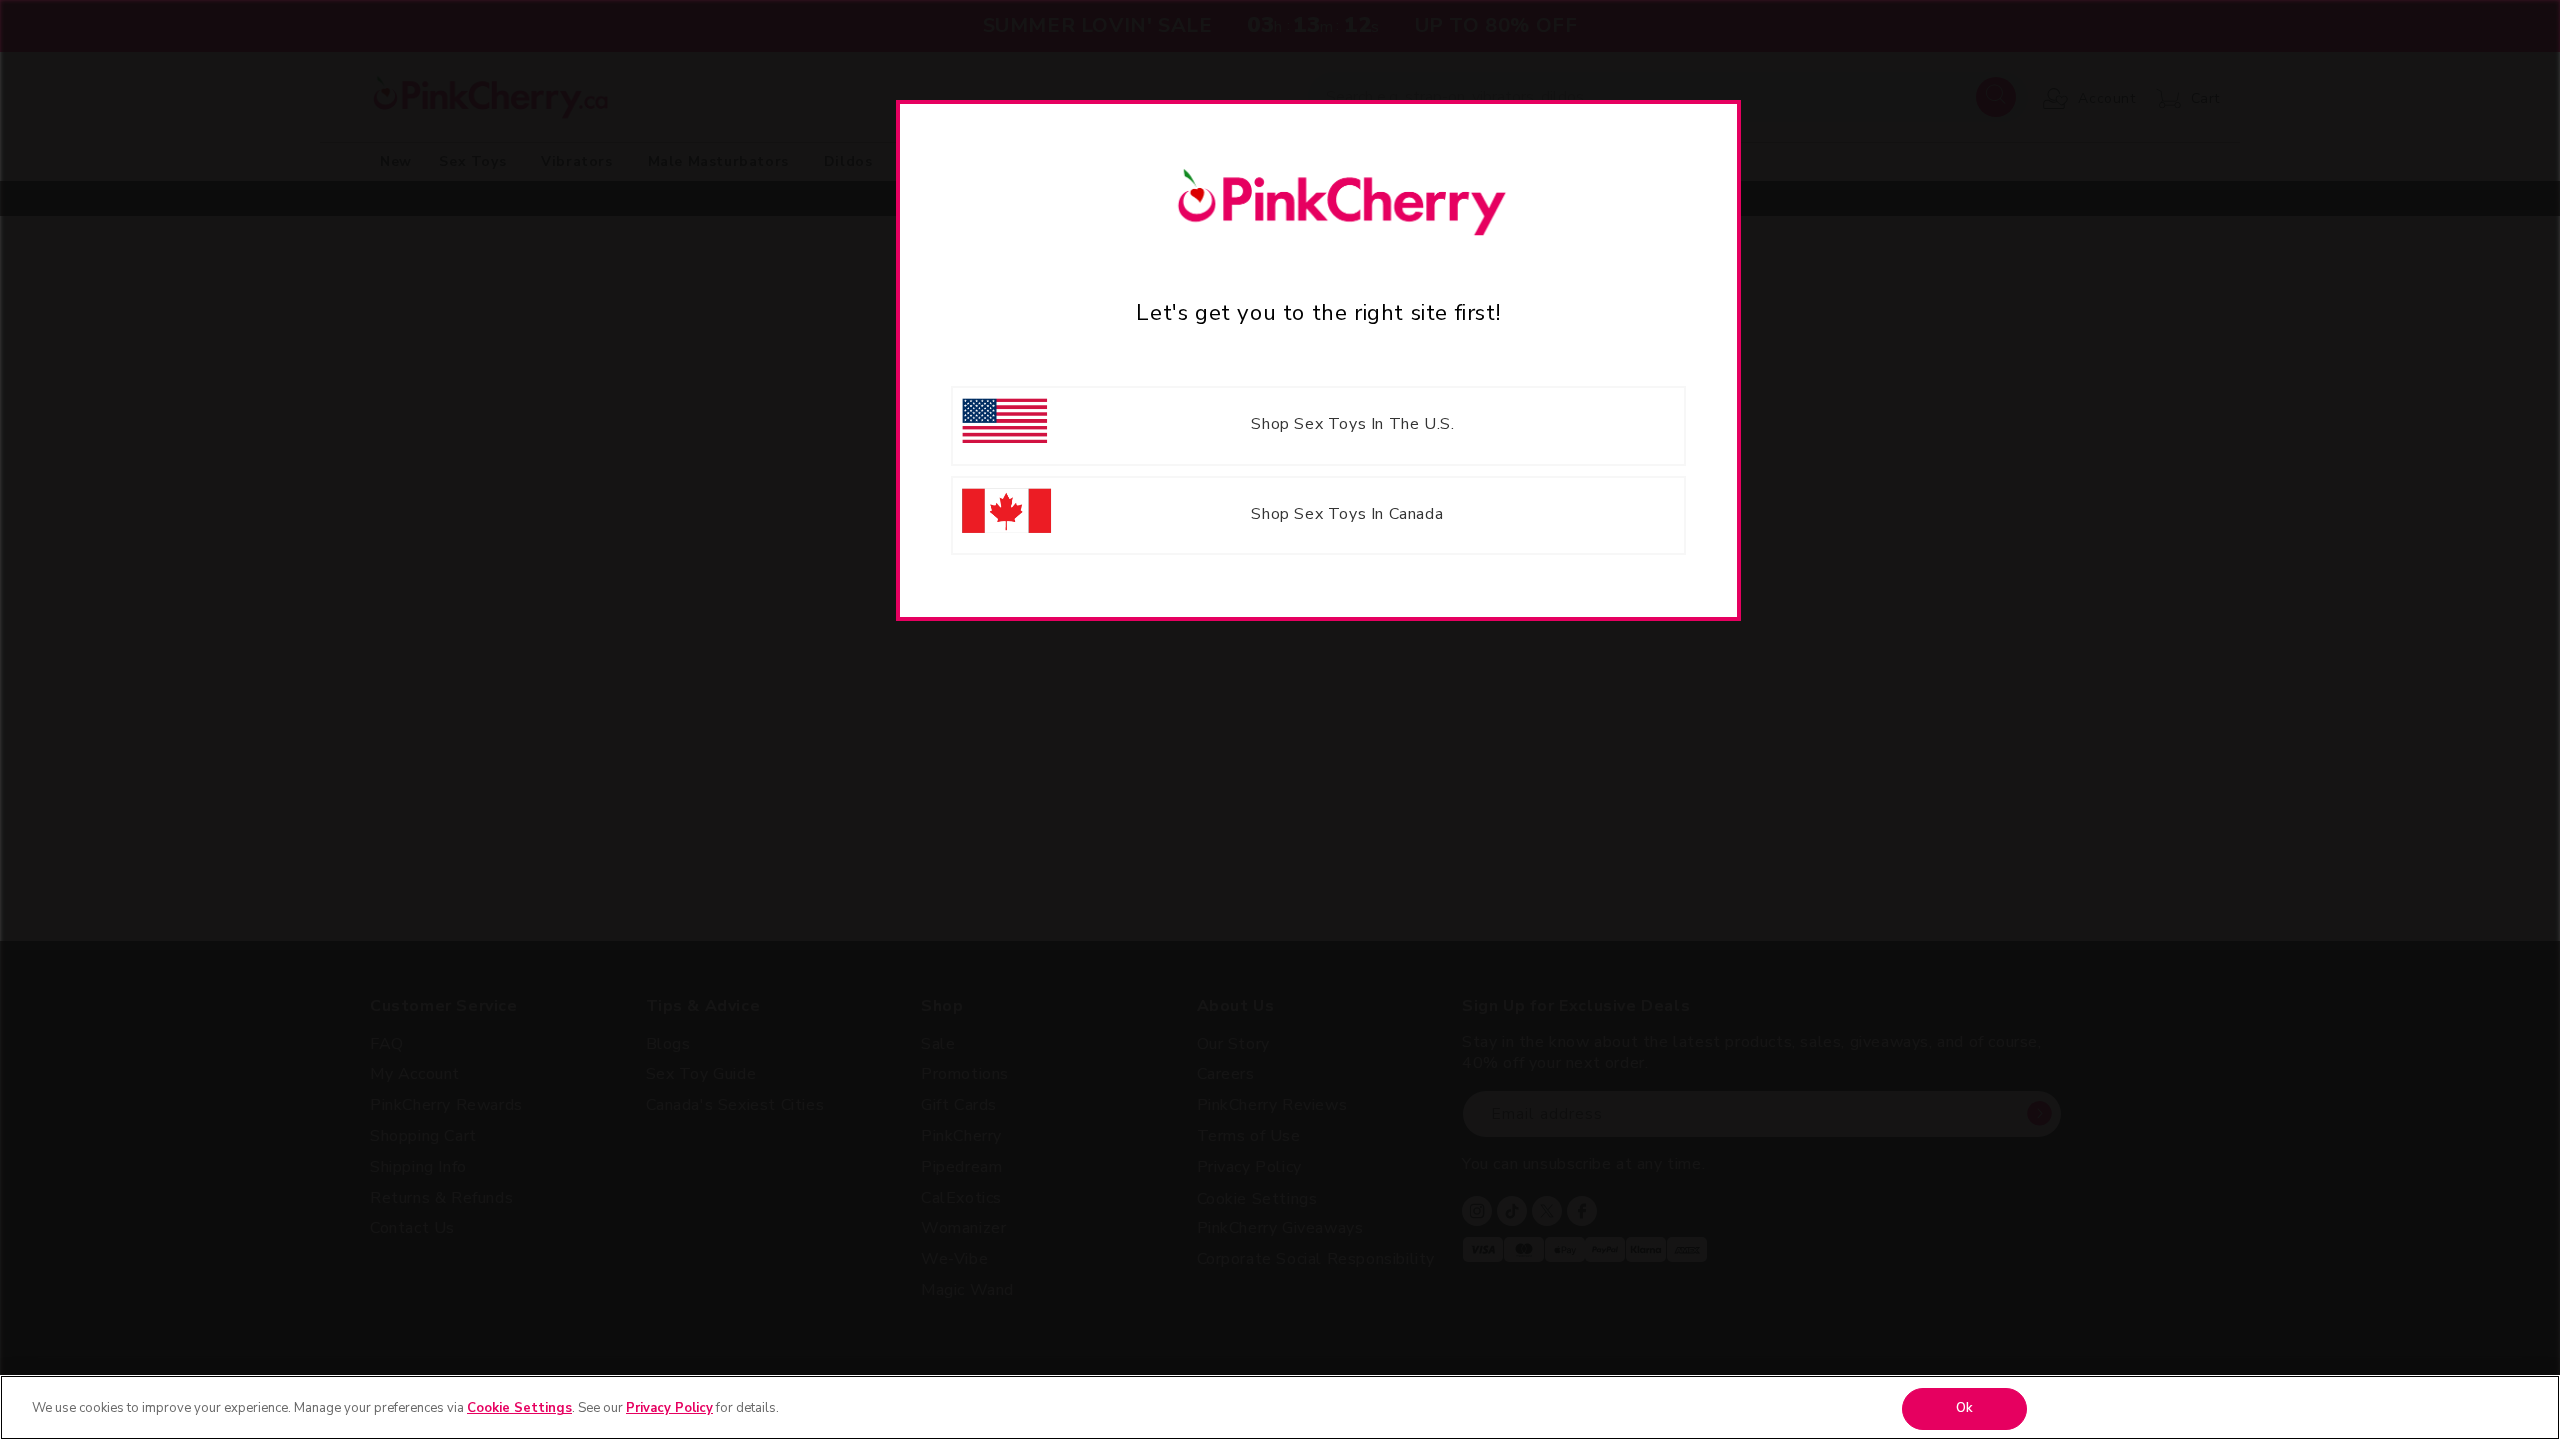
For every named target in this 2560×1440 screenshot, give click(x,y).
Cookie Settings (519, 1408)
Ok (1964, 1408)
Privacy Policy (669, 1408)
